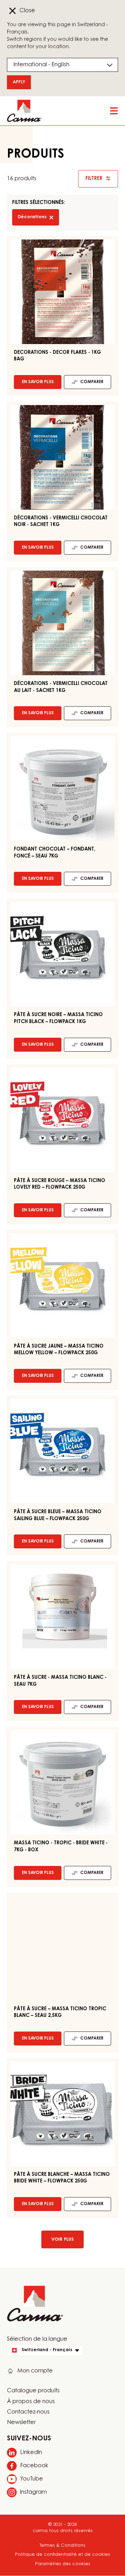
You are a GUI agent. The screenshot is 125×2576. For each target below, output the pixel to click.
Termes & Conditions (62, 2545)
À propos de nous (31, 2402)
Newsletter (21, 2423)
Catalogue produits (33, 2391)
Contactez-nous (28, 2412)
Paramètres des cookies (63, 2564)
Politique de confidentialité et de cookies (62, 2555)
